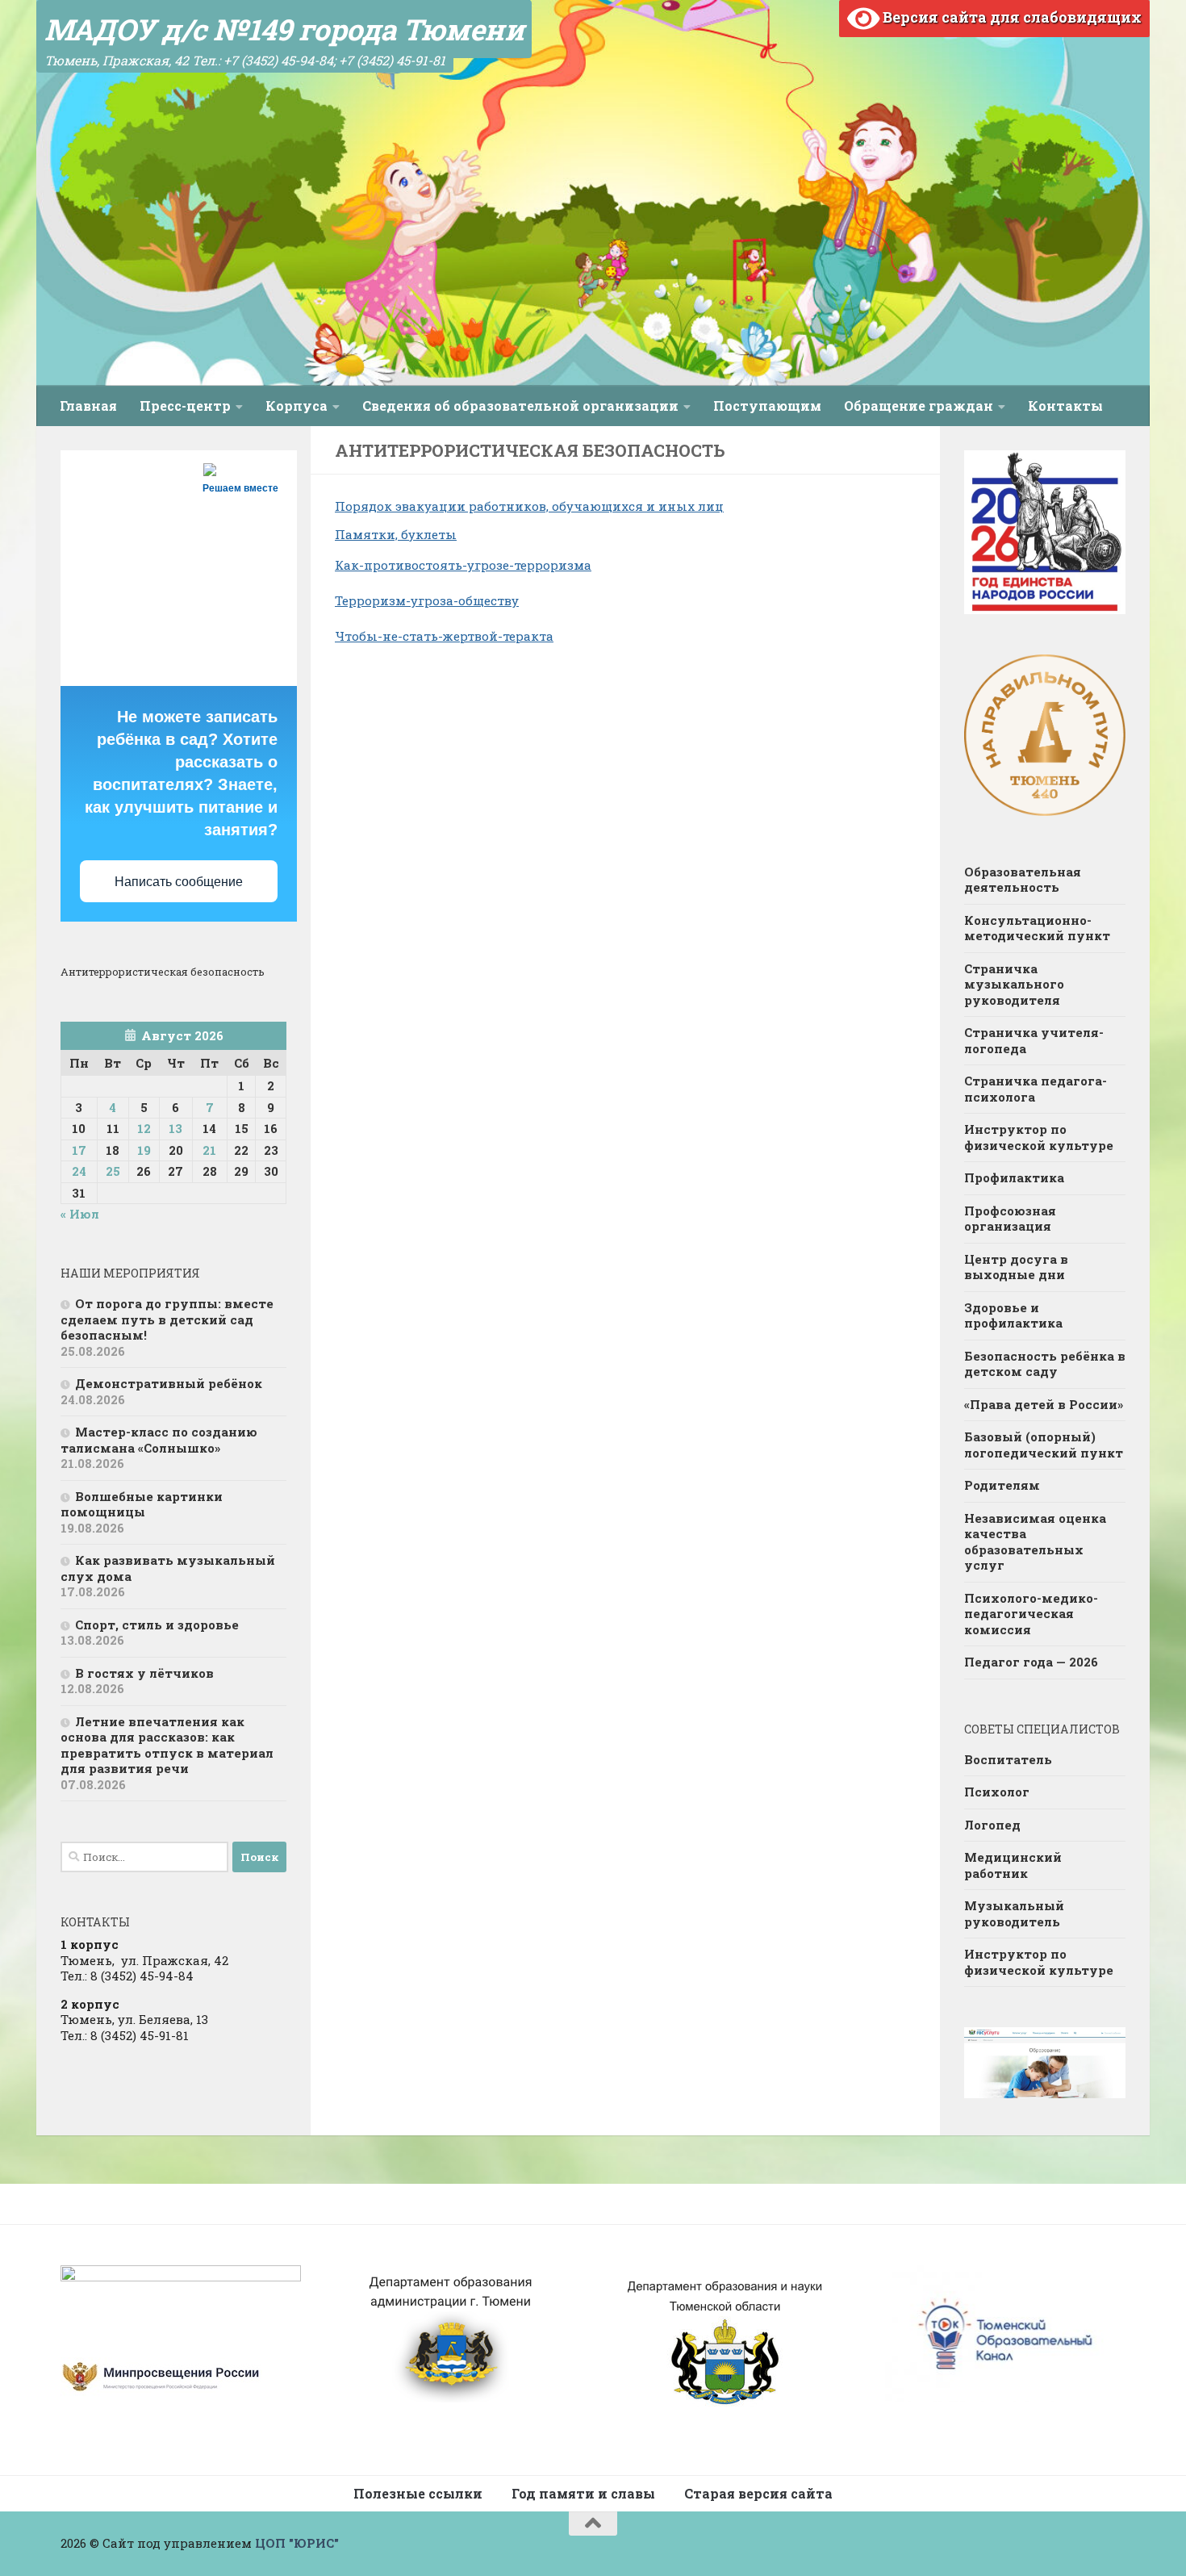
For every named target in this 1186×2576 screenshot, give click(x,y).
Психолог (997, 1792)
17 (79, 1150)
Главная (88, 406)
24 (79, 1171)
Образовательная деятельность (1023, 880)
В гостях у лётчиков (144, 1673)
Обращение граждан (919, 406)
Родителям (1002, 1485)
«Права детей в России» (1044, 1404)
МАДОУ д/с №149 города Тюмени (284, 29)
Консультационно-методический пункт (1037, 928)
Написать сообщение (179, 882)
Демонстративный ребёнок (169, 1383)
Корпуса (296, 406)
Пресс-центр (185, 406)
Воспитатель (1008, 1759)
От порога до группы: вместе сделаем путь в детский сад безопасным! (167, 1319)
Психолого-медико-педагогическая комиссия (1031, 1614)
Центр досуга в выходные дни (1016, 1267)
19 (144, 1150)
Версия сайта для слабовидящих (1011, 17)
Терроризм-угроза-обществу (427, 600)
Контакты (1065, 406)
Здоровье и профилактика (1013, 1315)
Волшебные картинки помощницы (142, 1504)
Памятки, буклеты (396, 534)
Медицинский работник (1013, 1865)
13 (175, 1128)
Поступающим (767, 406)
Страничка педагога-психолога (1036, 1089)
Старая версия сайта (758, 2493)
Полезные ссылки (418, 2493)
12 (144, 1128)
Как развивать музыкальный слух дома (168, 1568)
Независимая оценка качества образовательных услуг (1035, 1542)
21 (209, 1150)
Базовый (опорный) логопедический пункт (1044, 1445)
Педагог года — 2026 (1031, 1662)
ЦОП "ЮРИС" (297, 2543)
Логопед (992, 1825)
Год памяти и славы (583, 2493)
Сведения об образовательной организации (520, 406)
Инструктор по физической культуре (1039, 1137)
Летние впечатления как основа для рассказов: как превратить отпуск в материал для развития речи (167, 1745)
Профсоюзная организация (1010, 1219)
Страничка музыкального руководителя (1014, 984)
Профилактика (1014, 1177)
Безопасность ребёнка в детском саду (1045, 1364)
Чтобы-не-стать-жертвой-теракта (444, 636)
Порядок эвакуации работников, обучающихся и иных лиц (529, 506)
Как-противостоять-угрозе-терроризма (463, 565)
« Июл (80, 1214)
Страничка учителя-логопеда (1034, 1040)
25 (113, 1171)
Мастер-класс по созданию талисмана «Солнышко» (159, 1440)
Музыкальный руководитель (1014, 1913)
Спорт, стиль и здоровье (157, 1625)
